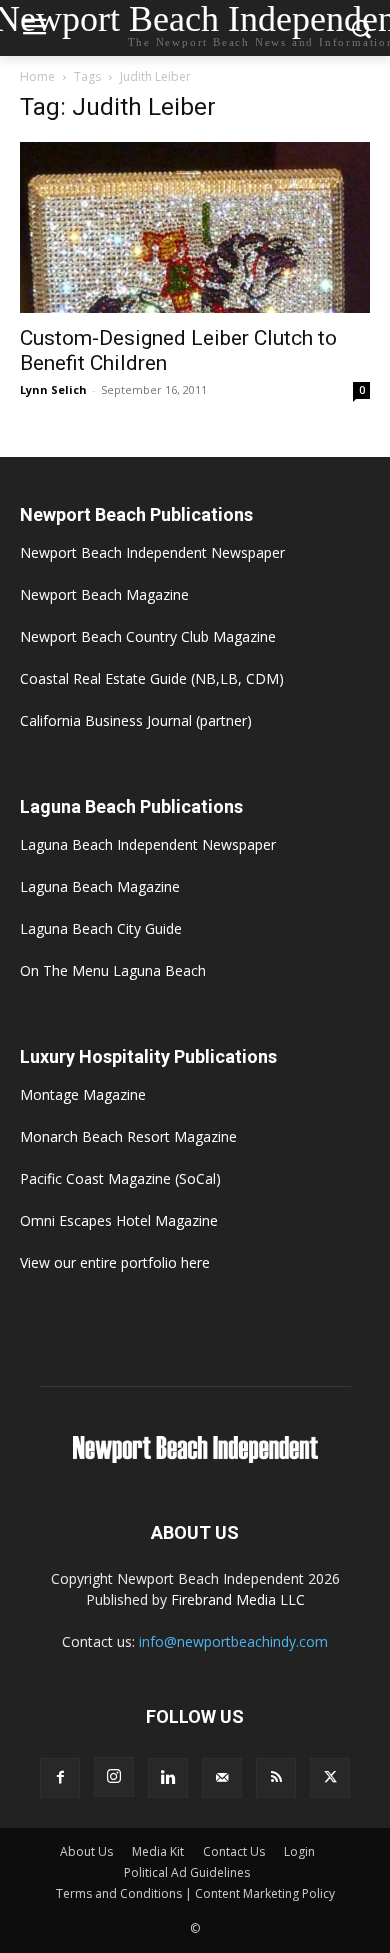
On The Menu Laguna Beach (113, 970)
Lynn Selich (53, 389)
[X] (330, 1778)
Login (299, 1851)
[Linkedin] (168, 1778)
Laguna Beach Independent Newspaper (148, 844)
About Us (86, 1851)
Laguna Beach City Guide (101, 928)
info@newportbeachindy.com (233, 1641)
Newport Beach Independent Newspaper (152, 552)
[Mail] (222, 1778)
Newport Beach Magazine (104, 594)
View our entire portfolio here (115, 1262)
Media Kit (158, 1851)
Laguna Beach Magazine (100, 886)
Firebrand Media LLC (238, 1599)
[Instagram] (114, 1777)
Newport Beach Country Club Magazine (148, 636)
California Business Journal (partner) (136, 720)
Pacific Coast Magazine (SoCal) (120, 1178)
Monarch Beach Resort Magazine (128, 1136)
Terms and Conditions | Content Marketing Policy (195, 1893)
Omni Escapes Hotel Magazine (119, 1220)
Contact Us (234, 1851)
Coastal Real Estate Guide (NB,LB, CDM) (152, 678)
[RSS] (276, 1778)
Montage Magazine (83, 1094)
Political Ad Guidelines (187, 1872)
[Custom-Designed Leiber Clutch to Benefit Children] (195, 227)
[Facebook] (60, 1778)
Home (37, 76)
